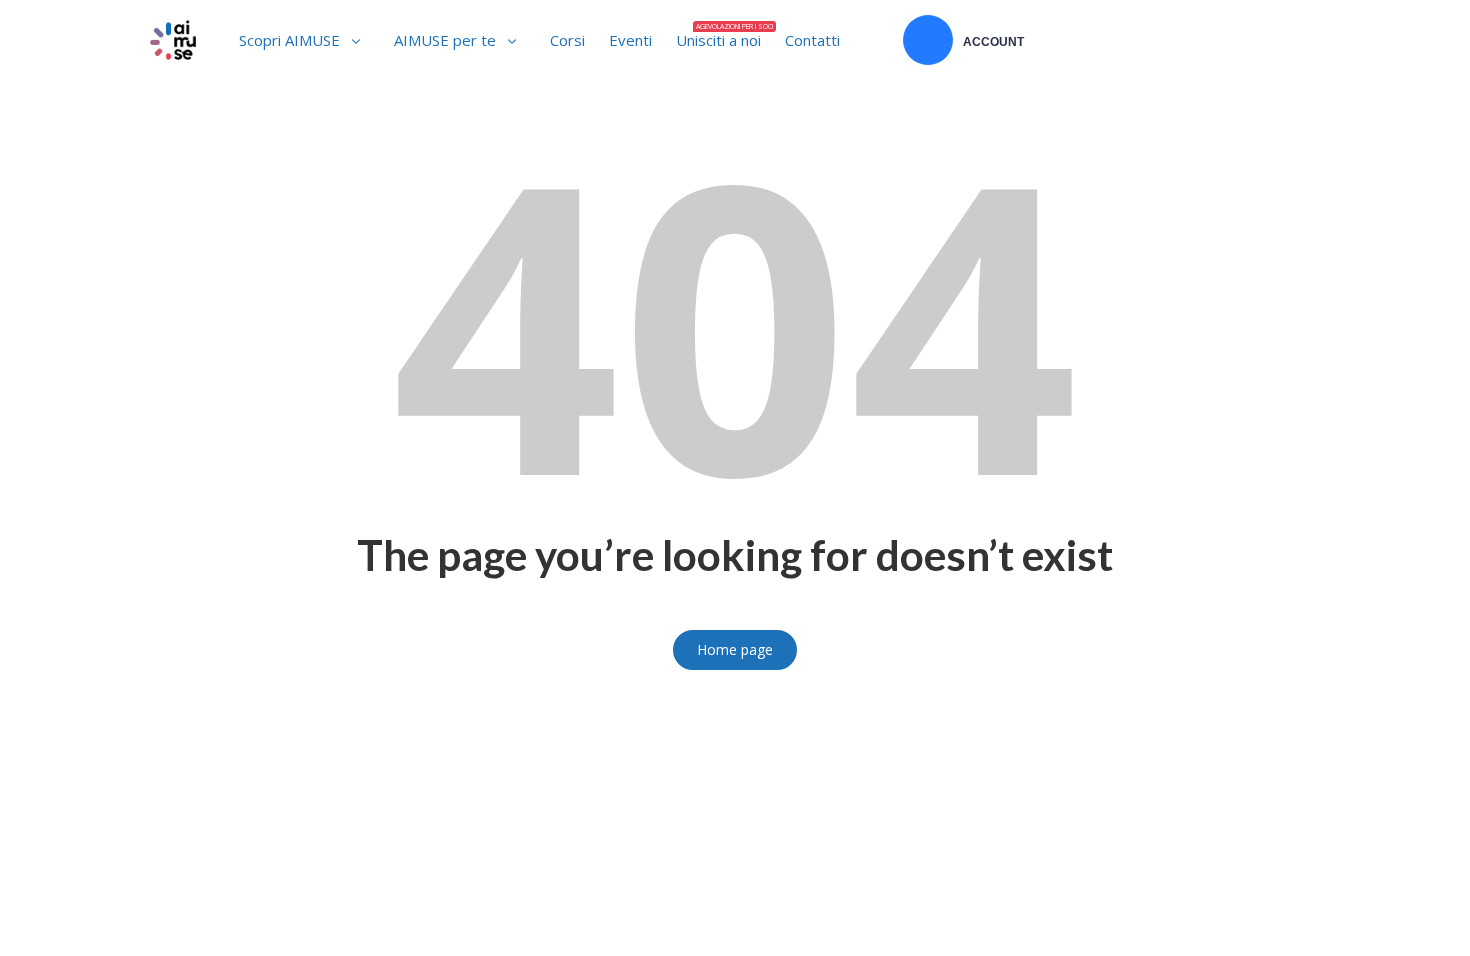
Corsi (567, 40)
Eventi (630, 40)
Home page (735, 649)
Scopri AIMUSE (289, 40)
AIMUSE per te (445, 40)
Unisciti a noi (723, 36)
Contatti (812, 40)
